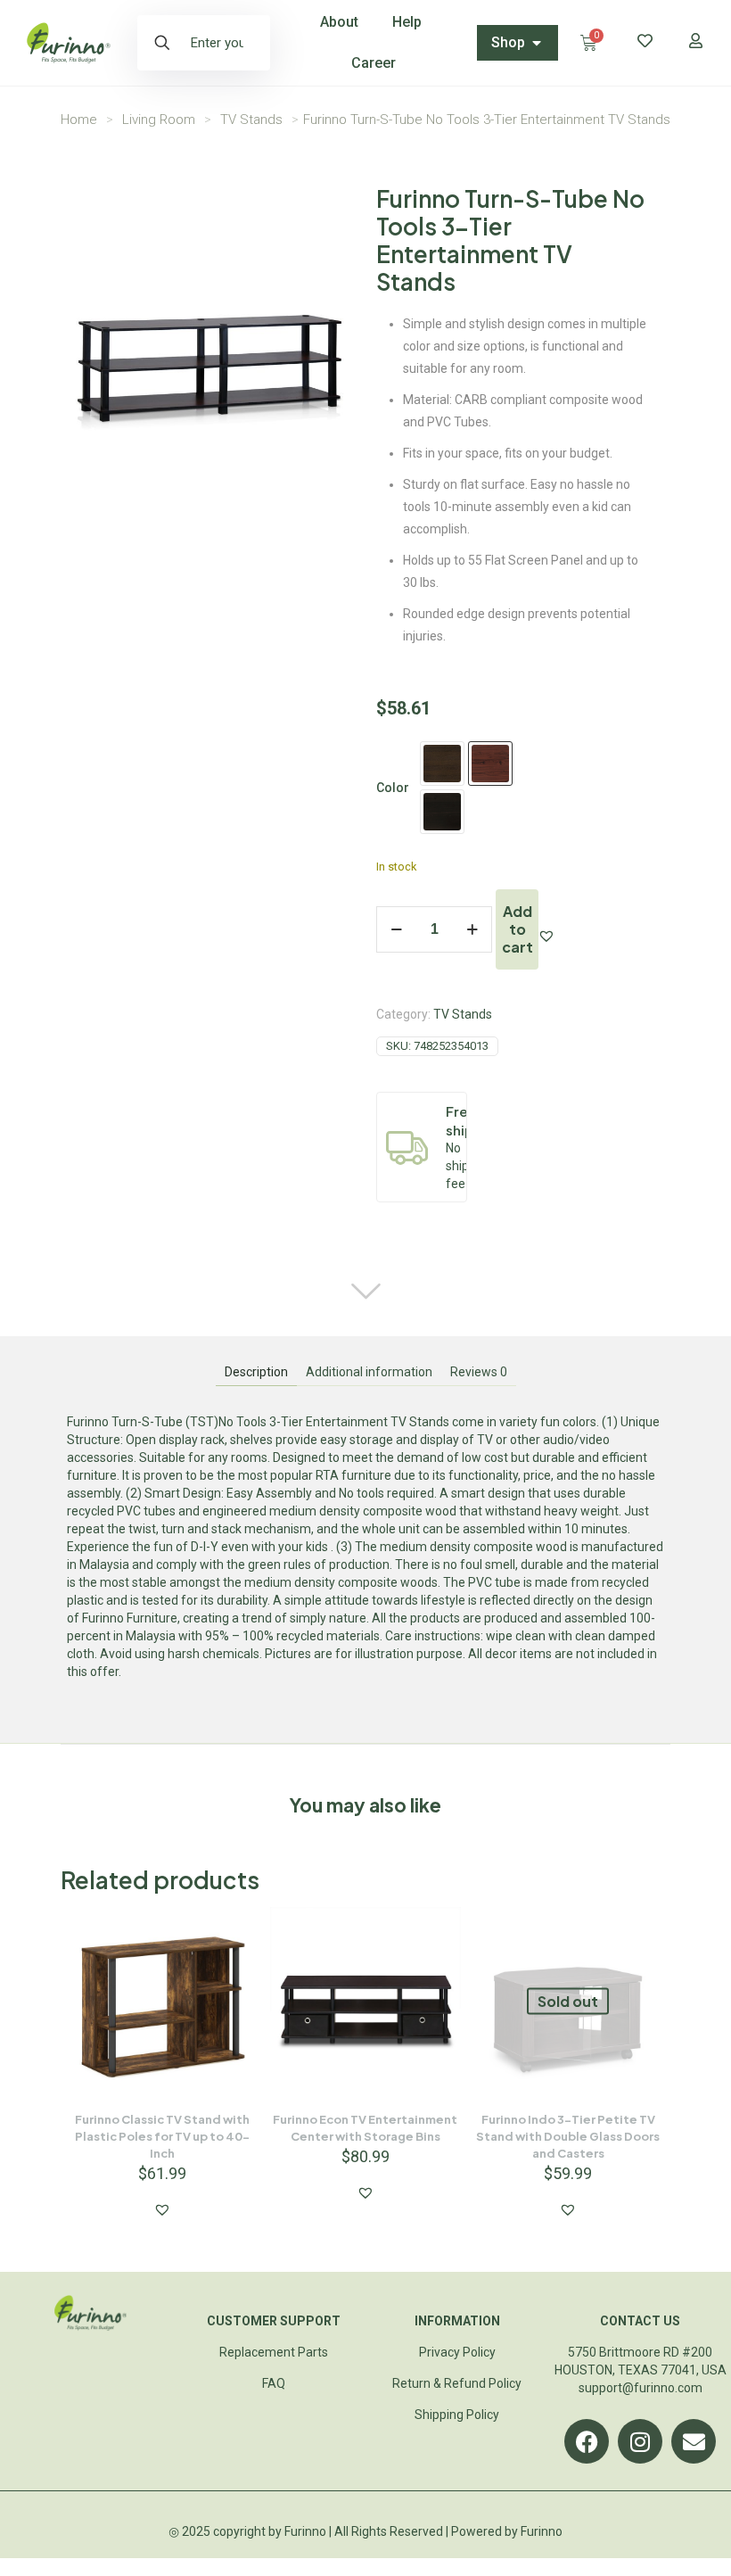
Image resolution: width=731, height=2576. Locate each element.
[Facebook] (587, 2441)
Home (79, 120)
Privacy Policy (457, 2352)
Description (256, 1372)
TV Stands (251, 120)
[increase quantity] (472, 929)
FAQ (274, 2383)
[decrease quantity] (396, 929)
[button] (546, 936)
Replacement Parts (274, 2352)
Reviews (479, 1372)
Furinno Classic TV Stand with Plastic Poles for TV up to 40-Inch (162, 2136)
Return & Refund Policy (457, 2383)
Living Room (159, 120)
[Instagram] (640, 2441)
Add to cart (517, 929)
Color (393, 788)
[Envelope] (694, 2441)
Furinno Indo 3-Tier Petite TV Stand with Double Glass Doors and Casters (568, 2136)
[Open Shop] (537, 43)
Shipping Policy (457, 2415)
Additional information (369, 1372)
